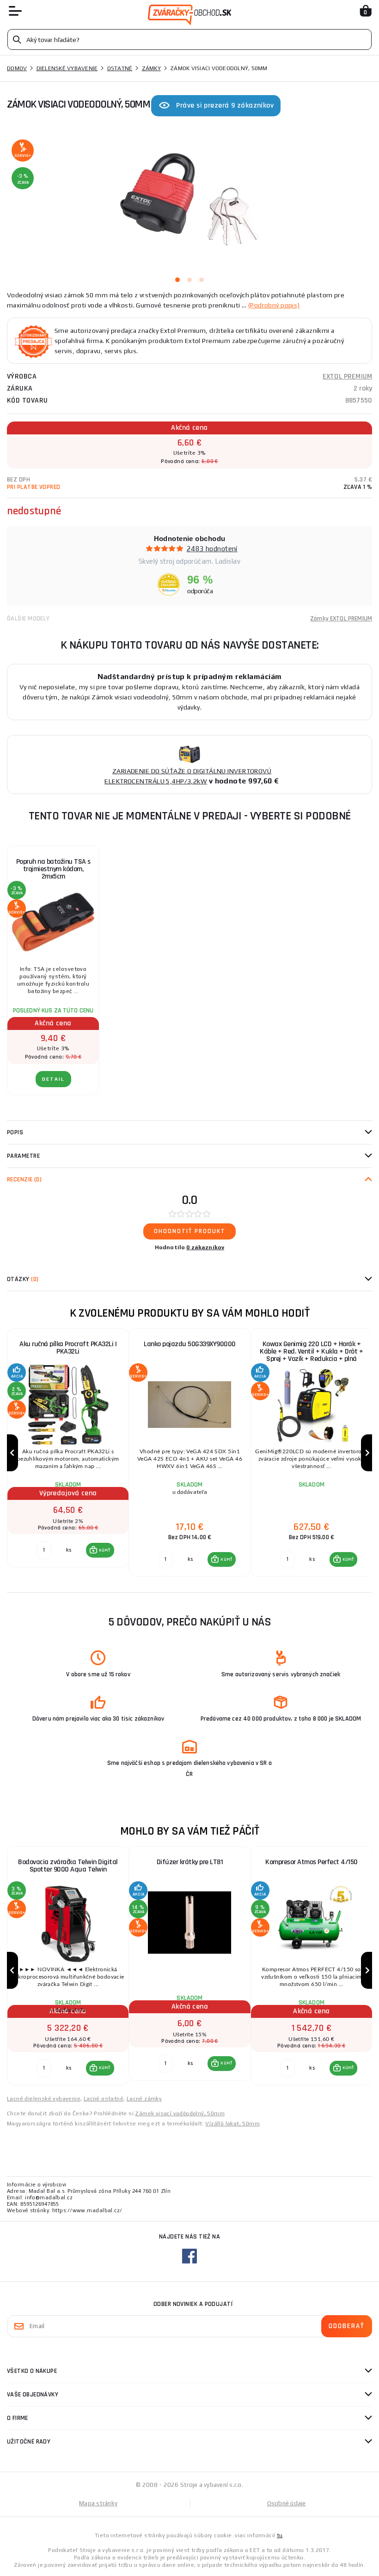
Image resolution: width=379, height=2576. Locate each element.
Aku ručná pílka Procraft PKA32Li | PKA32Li (68, 1348)
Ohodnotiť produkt (190, 1231)
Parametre (23, 1156)
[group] (68, 1453)
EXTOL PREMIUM (347, 376)
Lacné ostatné (104, 2099)
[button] (100, 1550)
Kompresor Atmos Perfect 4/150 (312, 1862)
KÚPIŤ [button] (105, 1550)
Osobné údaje (287, 2503)
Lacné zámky (144, 2099)
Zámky (151, 68)
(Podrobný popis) (274, 305)
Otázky (23, 1279)
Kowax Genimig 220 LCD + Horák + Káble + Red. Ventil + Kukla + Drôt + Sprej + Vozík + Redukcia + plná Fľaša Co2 (311, 1355)
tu (280, 2535)
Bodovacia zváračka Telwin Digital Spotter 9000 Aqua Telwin (68, 1866)
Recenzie (24, 1180)
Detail (53, 1079)
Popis (15, 1132)
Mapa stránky (98, 2503)
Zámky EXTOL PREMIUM (341, 619)
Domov (17, 68)
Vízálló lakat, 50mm (232, 2124)
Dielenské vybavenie (67, 68)
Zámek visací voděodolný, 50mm (180, 2113)
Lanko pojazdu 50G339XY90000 (190, 1344)
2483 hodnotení (212, 549)
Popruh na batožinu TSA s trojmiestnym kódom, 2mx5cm (53, 869)
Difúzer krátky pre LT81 (190, 1862)
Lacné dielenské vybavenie (44, 2099)
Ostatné (120, 68)
